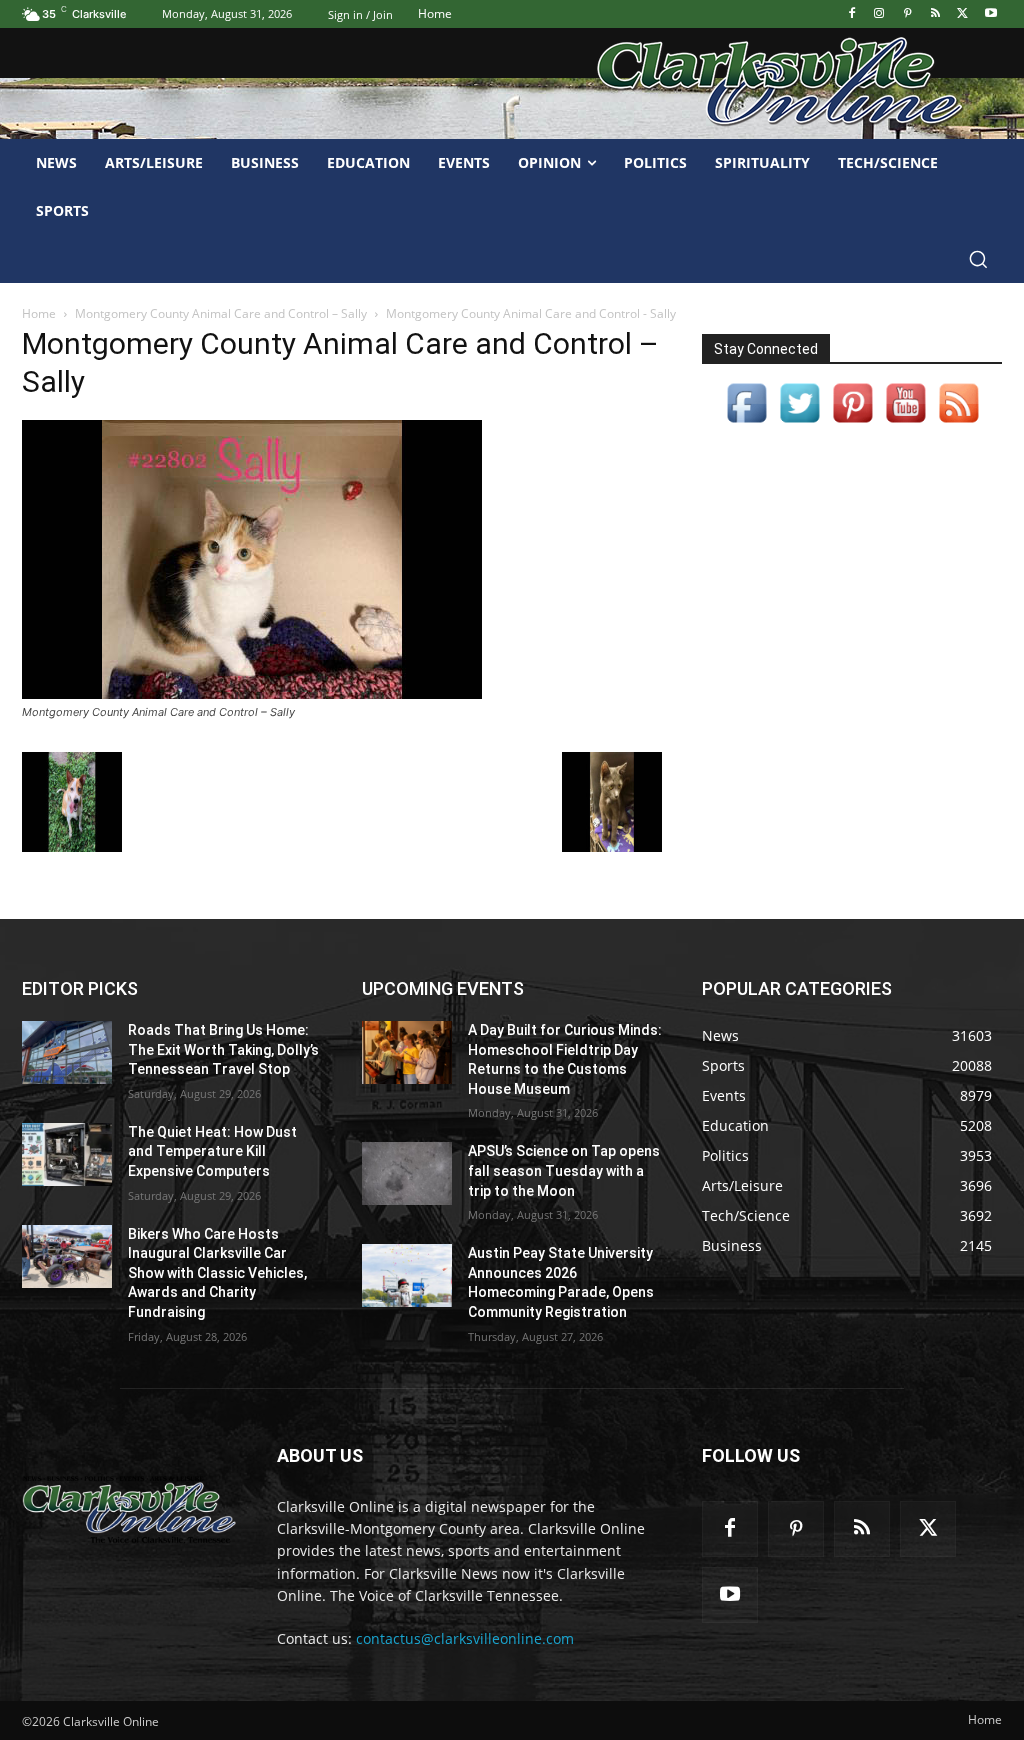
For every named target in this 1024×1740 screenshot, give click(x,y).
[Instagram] (879, 14)
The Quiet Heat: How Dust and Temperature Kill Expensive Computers (212, 1151)
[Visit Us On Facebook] (746, 423)
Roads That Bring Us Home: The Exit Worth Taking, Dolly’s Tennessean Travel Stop (223, 1049)
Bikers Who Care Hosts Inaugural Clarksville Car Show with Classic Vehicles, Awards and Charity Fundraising (217, 1273)
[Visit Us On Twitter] (799, 423)
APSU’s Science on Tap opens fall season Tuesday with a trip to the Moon (564, 1170)
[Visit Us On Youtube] (905, 423)
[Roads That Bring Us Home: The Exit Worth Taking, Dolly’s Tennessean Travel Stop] (67, 1052)
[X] (962, 14)
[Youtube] (990, 14)
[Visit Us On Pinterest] (852, 423)
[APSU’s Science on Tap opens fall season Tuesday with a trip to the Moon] (407, 1173)
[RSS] (935, 14)
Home (39, 313)
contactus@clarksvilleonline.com (465, 1638)
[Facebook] (851, 14)
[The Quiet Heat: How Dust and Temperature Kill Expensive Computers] (67, 1154)
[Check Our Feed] (958, 423)
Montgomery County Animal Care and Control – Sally (221, 313)
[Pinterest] (907, 14)
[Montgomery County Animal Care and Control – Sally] (252, 693)
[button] (978, 259)
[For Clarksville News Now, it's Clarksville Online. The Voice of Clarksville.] (129, 1509)
